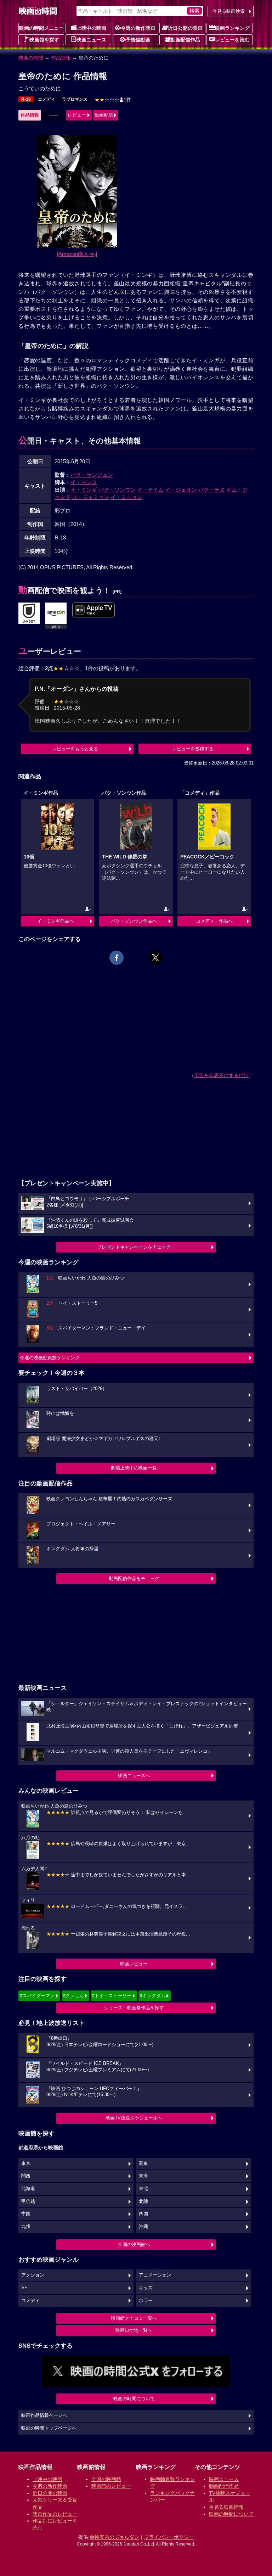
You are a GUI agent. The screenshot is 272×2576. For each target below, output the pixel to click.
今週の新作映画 (138, 28)
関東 (143, 2163)
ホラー (146, 2301)
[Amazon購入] (77, 254)
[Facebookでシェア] (117, 958)
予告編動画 (138, 40)
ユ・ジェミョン (90, 497)
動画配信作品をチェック (134, 1578)
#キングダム (153, 1996)
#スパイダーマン (37, 1996)
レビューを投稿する (193, 749)
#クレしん (73, 1996)
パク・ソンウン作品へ (134, 921)
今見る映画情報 (226, 2507)
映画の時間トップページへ (49, 2428)
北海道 (28, 2189)
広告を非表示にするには (221, 1075)
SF (24, 2288)
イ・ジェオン (181, 490)
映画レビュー (134, 1964)
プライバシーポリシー (169, 2537)
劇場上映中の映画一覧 (134, 1468)
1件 (113, 100)
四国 (143, 2214)
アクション (33, 2275)
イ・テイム (150, 490)
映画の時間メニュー (41, 28)
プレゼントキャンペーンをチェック (134, 1247)
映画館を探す (44, 40)
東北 (143, 2189)
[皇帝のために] (29, 614)
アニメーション (155, 2275)
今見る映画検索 (229, 11)
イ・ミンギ (84, 490)
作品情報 (61, 58)
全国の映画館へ (134, 2244)
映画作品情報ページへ (44, 2415)
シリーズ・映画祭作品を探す (134, 2008)
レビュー (77, 115)
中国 (26, 2214)
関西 (26, 2176)
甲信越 (28, 2201)
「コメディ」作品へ (212, 921)
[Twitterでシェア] (155, 958)
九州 (26, 2227)
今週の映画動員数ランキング (50, 1358)
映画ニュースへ (134, 1776)
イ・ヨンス (84, 482)
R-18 (26, 99)
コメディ (46, 99)
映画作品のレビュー (55, 2514)
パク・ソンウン (117, 490)
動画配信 (104, 115)
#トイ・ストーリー (112, 1996)
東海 (143, 2176)
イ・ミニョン (126, 497)
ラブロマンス (75, 99)
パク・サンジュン (92, 475)
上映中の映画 (91, 28)
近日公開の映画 (185, 28)
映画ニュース (91, 40)
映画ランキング (232, 28)
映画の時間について (134, 2399)
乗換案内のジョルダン (114, 2537)
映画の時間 (31, 58)
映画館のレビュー (111, 2486)
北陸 (143, 2201)
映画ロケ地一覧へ (134, 2330)
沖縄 (143, 2227)
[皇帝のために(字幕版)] (93, 610)
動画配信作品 (185, 40)
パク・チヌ (212, 490)
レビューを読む (232, 40)
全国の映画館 (106, 2479)
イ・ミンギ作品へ (56, 921)
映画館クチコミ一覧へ (134, 2318)
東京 (26, 2163)
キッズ (146, 2288)
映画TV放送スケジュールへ (134, 2118)
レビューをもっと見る (75, 749)
